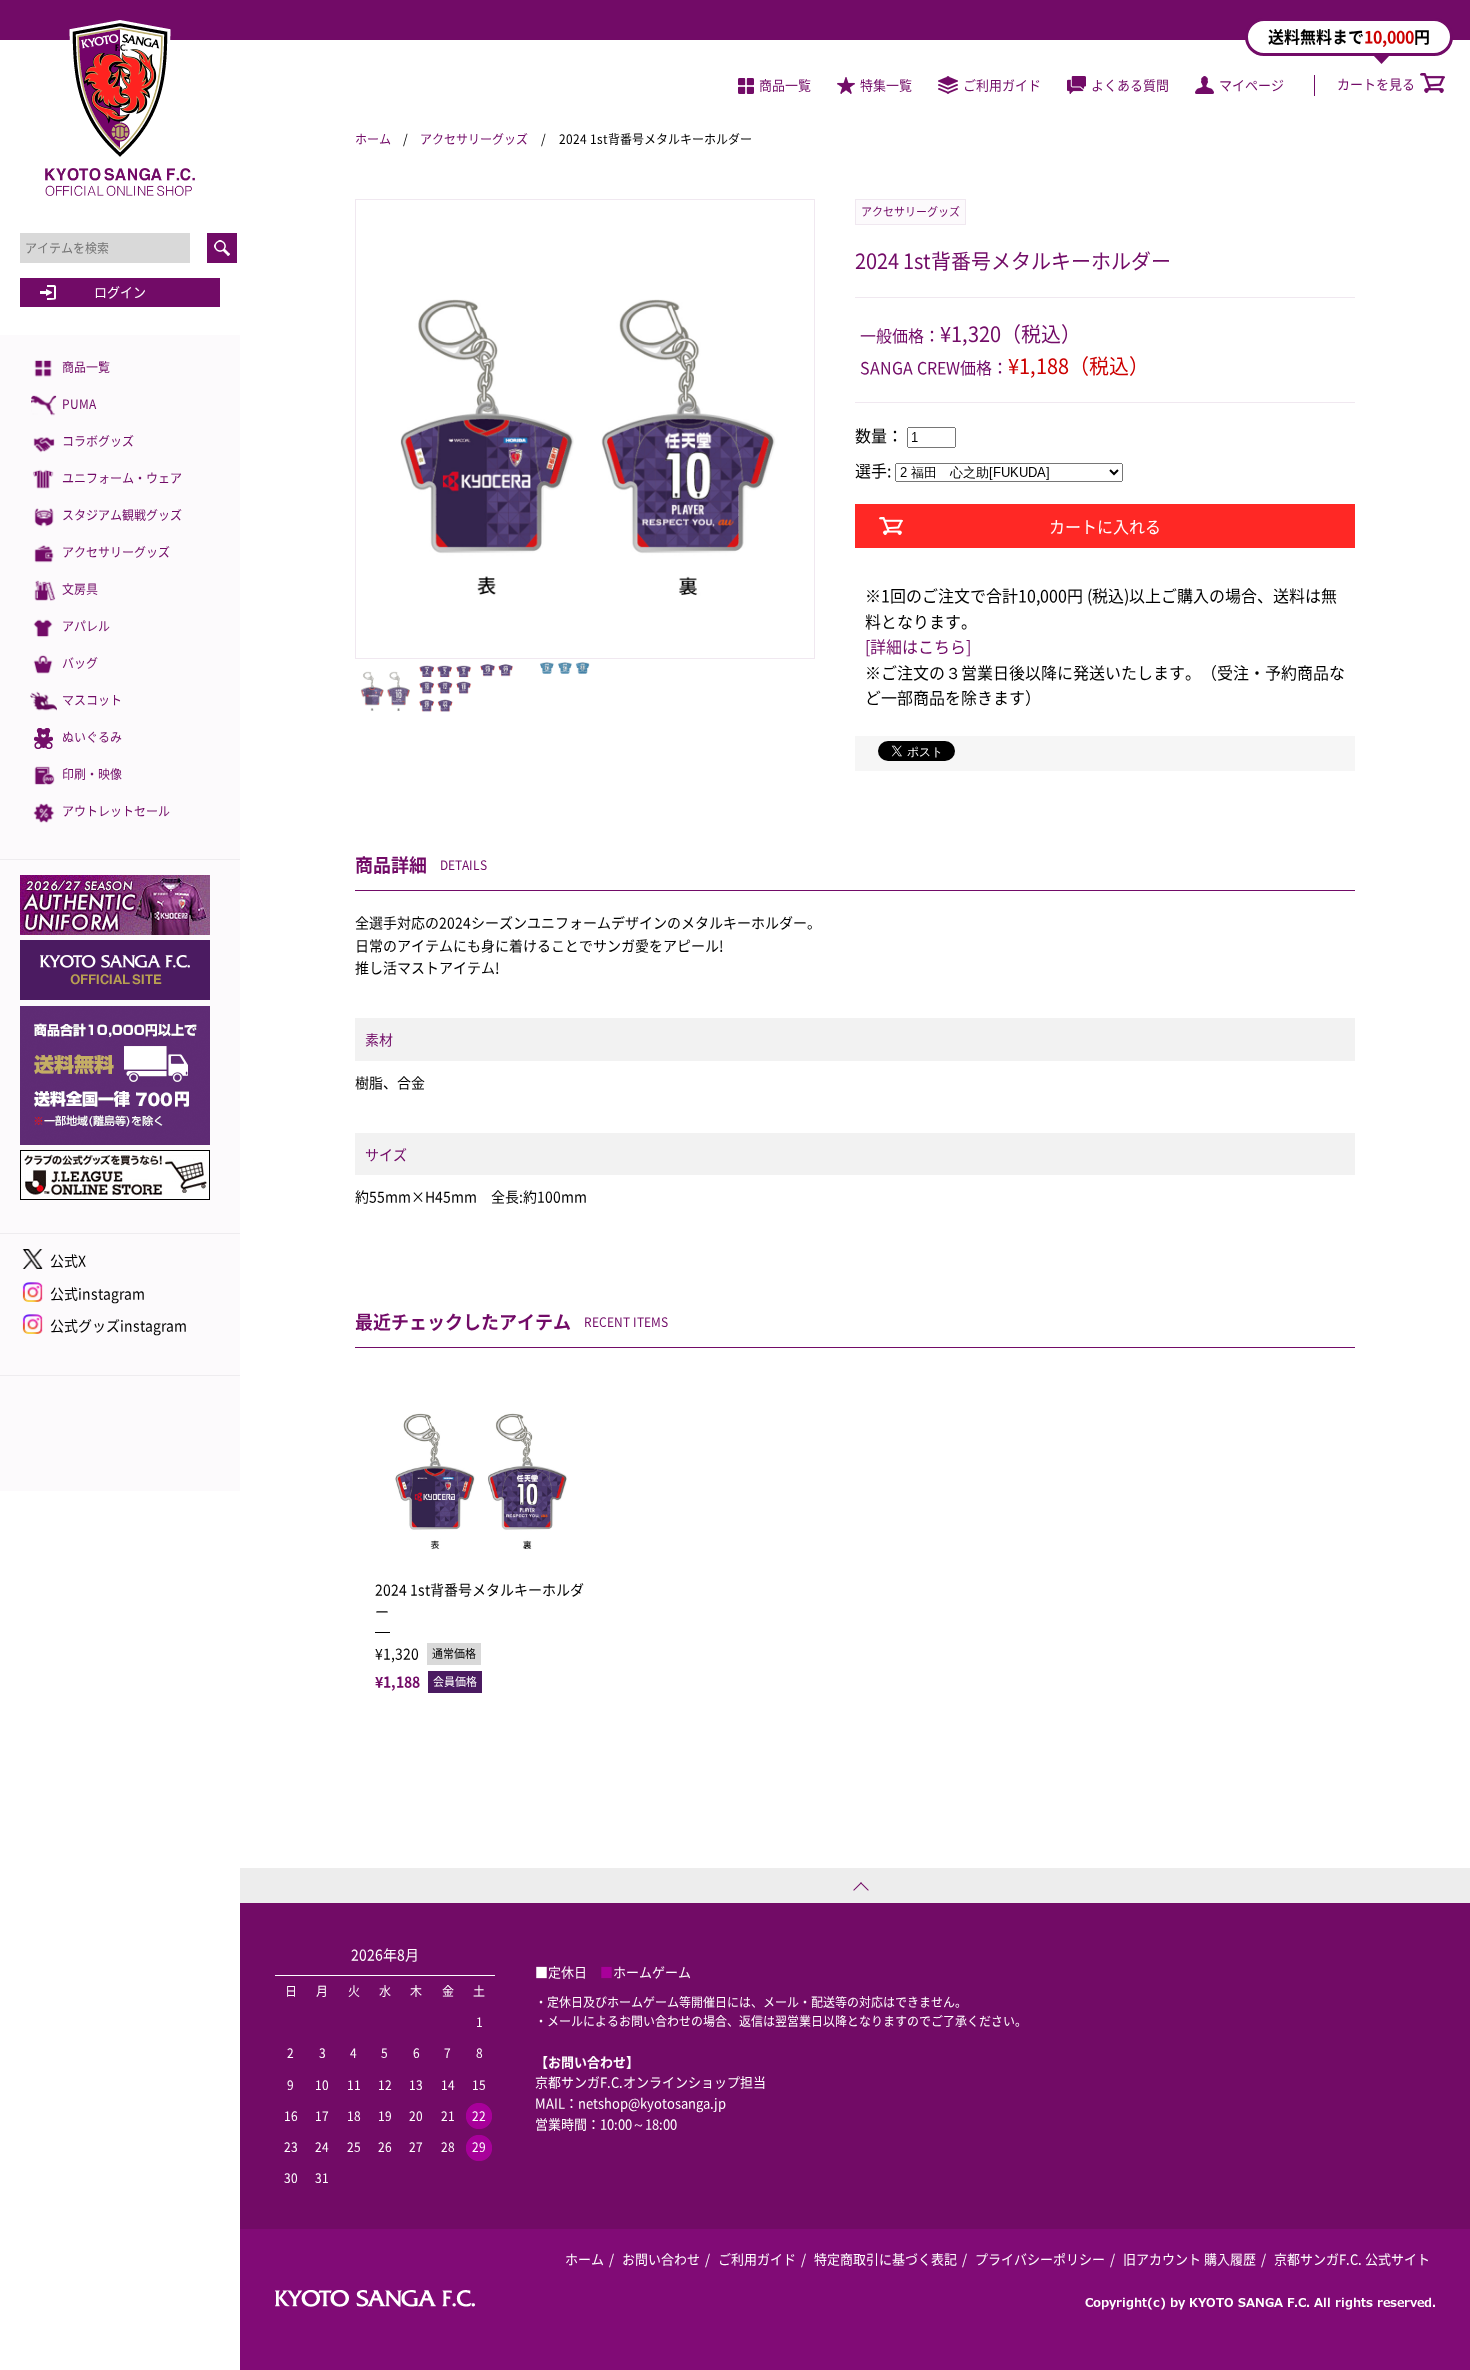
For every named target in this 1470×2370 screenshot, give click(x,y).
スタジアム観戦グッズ (122, 515)
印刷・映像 (92, 774)
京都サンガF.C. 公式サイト (1352, 2258)
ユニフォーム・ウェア (122, 478)
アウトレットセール (116, 811)
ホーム (373, 139)
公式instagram (97, 1293)
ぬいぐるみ (92, 737)
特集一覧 (886, 84)
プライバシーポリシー (1040, 2258)
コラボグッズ (98, 441)
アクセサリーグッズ (116, 552)
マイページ (1251, 84)
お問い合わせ (661, 2258)
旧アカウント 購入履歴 (1189, 2258)
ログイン (120, 291)
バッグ (80, 663)
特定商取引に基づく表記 (885, 2258)
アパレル (86, 626)
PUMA (79, 404)
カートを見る (1376, 83)
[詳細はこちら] (918, 646)
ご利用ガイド (1002, 84)
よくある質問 (1130, 84)
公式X (68, 1260)
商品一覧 (86, 367)
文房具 (80, 589)
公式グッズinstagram (118, 1325)
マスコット (92, 700)
